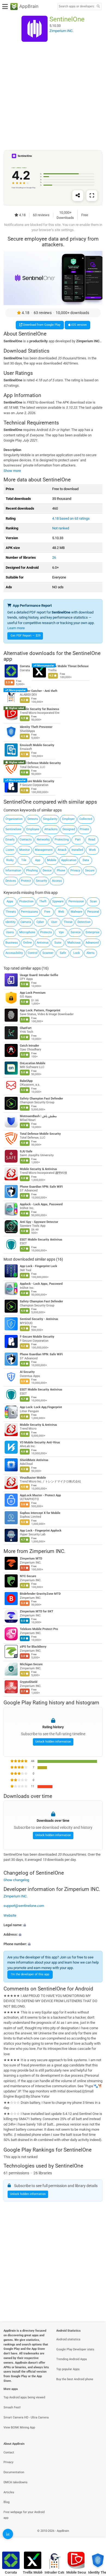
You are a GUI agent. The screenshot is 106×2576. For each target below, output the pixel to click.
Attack (62, 850)
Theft (43, 901)
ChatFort (26, 1028)
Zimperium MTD (31, 1559)
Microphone (27, 932)
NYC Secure (28, 1576)
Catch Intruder (29, 1045)
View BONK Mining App (19, 2428)
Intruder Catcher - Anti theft (39, 691)
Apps (10, 901)
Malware (77, 912)
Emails (10, 840)
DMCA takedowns (15, 2482)
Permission (76, 901)
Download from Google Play (41, 325)
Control (33, 953)
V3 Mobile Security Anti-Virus (40, 1442)
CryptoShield (29, 1682)
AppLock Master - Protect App (40, 1495)
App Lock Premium (33, 993)
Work (92, 850)
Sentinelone (13, 829)
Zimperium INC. (47, 1551)
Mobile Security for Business (40, 709)
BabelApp (26, 1081)
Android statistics (68, 2339)
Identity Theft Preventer (36, 727)
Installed (77, 850)
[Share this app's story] (78, 196)
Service (76, 932)
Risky (10, 860)
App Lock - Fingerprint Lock (38, 1266)
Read (92, 840)
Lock (77, 953)
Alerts (91, 953)
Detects (33, 819)
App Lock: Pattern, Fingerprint (40, 1010)
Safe (63, 953)
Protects (46, 932)
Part (78, 840)
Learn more (16, 628)
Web (61, 912)
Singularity (50, 819)
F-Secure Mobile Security (37, 781)
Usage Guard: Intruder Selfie (39, 975)
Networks (43, 840)
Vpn (61, 932)
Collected (86, 819)
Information (13, 870)
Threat (68, 922)
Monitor (25, 850)
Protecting (62, 840)
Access (57, 881)
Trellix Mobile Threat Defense (68, 666)
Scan (93, 901)
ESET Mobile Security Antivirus (41, 1239)
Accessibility (14, 953)
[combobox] (76, 7)
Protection (26, 901)
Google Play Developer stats (75, 2349)
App (38, 860)
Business (12, 943)
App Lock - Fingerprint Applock (41, 1530)
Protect (26, 881)
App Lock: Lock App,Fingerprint (41, 1407)
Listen (10, 850)
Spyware (58, 901)
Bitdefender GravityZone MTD (40, 1594)
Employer (68, 819)
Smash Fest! (12, 2407)
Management (44, 850)
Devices (11, 881)
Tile (24, 860)
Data (86, 860)
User (54, 922)
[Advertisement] (53, 96)
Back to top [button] (95, 2537)
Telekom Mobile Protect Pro (39, 1629)
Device (47, 870)
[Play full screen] (92, 196)
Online (27, 943)
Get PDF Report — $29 (26, 636)
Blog (7, 2502)
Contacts (26, 840)
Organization (14, 819)
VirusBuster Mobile (33, 1478)
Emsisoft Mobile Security (37, 745)
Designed (69, 829)
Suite (58, 943)
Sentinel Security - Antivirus (39, 1319)
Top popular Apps (68, 2369)
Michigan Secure (31, 1664)
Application (69, 860)
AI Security (27, 1372)
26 (54, 557)
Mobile (52, 860)
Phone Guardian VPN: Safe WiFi (41, 1186)
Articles (9, 2492)
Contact (9, 2452)
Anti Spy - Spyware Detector (39, 1222)
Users (10, 932)
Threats (11, 912)
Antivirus (43, 943)
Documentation (14, 2472)
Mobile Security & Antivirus (38, 1169)
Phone (61, 870)
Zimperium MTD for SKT (37, 1611)
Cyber (40, 922)
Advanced (92, 943)
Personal (93, 912)
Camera (26, 922)
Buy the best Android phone (75, 2379)
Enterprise (93, 932)
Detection (84, 922)
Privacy (75, 870)
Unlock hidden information (53, 1742)
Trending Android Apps (72, 2359)
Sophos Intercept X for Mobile (40, 1513)
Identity (10, 922)
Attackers (51, 829)
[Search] (98, 7)
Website (10, 1915)
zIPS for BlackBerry (33, 1647)
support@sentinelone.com (24, 1906)
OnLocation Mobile (33, 1063)
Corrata (25, 666)
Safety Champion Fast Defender (41, 1098)
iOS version (79, 325)
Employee (33, 829)
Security (41, 881)
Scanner (48, 953)
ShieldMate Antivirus (34, 1460)
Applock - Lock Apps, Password (41, 1204)
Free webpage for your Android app (24, 2515)
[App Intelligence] (8, 2534)
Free (47, 912)
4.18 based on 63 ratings (71, 518)
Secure (90, 870)
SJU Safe (26, 1151)
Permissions (29, 912)
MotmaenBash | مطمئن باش (38, 1116)
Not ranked (61, 528)
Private (84, 829)
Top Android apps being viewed (24, 2397)
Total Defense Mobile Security (40, 763)
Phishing (32, 870)
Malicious (74, 943)
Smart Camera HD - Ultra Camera (26, 2417)
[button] (53, 1925)
